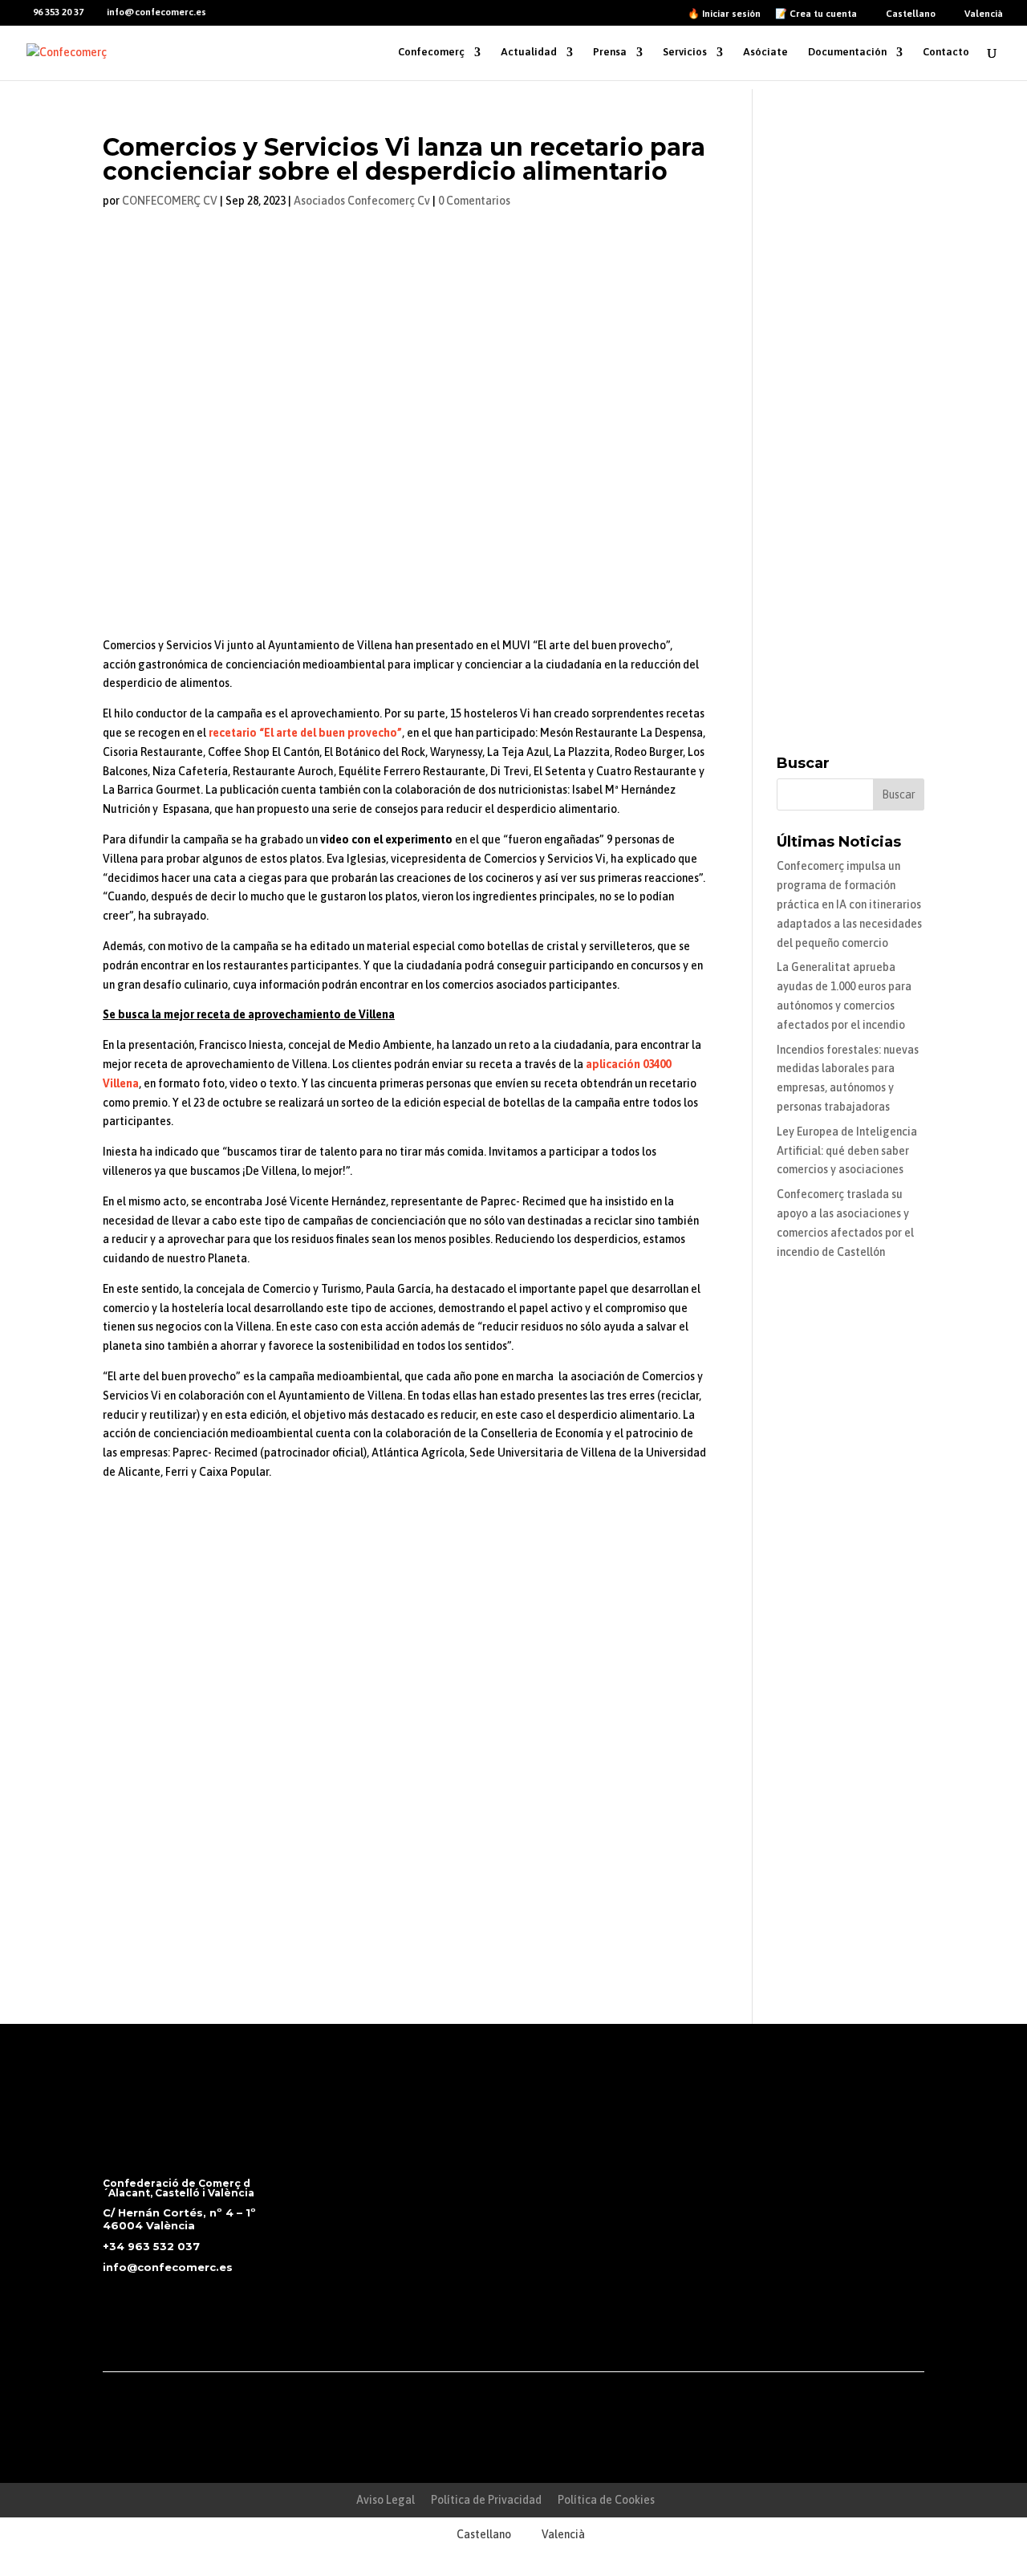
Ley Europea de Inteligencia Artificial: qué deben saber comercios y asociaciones (847, 1151)
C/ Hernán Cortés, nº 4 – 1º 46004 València (179, 2219)
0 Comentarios (474, 201)
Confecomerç (431, 52)
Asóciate (765, 52)
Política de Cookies (606, 2500)
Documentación (847, 52)
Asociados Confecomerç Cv (362, 201)
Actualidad (529, 52)
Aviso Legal (386, 2500)
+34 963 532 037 (151, 2246)
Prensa (610, 52)
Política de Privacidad (486, 2500)
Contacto (946, 52)
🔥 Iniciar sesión (724, 14)
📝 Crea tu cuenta (816, 14)
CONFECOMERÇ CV (170, 201)
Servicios (685, 52)
